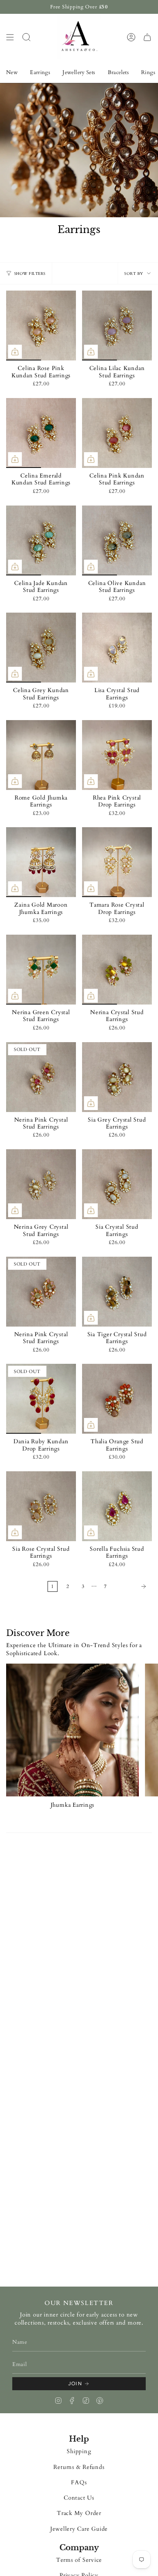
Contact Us (79, 2498)
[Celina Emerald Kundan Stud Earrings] (41, 433)
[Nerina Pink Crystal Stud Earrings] (41, 1077)
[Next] (131, 1586)
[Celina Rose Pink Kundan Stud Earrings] (41, 326)
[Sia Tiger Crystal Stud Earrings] (117, 1292)
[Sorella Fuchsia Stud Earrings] (117, 1506)
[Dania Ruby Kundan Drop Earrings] (41, 1399)
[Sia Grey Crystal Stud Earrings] (117, 1077)
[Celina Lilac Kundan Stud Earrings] (117, 326)
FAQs (79, 2483)
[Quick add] (15, 352)
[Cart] (147, 37)
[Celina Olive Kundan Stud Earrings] (117, 540)
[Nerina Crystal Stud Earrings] (117, 970)
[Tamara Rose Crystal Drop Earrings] (117, 862)
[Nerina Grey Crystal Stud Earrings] (41, 1184)
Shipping (79, 2451)
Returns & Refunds (79, 2467)
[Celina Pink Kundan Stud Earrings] (117, 433)
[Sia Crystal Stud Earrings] (117, 1184)
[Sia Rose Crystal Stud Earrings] (41, 1506)
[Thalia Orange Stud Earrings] (117, 1399)
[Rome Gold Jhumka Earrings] (41, 755)
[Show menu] (10, 37)
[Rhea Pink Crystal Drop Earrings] (117, 755)
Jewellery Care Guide (79, 2529)
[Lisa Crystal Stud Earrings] (117, 648)
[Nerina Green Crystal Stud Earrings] (41, 970)
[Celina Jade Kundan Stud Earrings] (41, 540)
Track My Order (79, 2513)
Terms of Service (79, 2560)
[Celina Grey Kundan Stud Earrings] (41, 648)
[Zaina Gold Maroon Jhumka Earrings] (41, 862)
